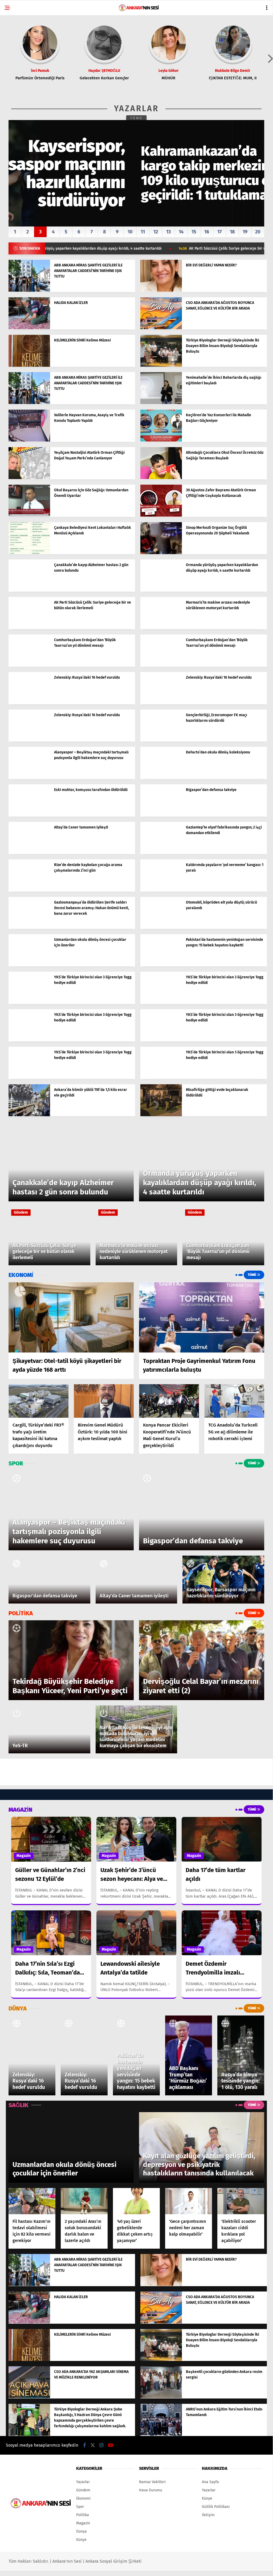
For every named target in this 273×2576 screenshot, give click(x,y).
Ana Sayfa (210, 2482)
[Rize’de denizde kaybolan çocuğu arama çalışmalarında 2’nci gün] (29, 890)
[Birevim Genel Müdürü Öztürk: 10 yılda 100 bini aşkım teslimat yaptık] (104, 1401)
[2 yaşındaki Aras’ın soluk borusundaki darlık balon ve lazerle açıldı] (84, 2201)
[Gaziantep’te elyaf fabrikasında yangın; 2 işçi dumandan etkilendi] (161, 853)
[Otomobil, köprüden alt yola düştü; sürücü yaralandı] (161, 928)
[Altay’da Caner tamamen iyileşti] (29, 853)
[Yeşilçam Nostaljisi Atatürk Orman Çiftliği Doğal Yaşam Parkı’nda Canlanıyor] (29, 478)
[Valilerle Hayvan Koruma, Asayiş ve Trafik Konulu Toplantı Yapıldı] (29, 440)
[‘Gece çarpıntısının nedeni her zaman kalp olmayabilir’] (189, 2201)
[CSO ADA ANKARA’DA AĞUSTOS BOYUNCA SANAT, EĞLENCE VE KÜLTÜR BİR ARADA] (161, 328)
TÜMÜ (136, 118)
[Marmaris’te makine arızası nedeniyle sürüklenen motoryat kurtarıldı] (161, 628)
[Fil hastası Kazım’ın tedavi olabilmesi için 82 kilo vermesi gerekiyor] (32, 2201)
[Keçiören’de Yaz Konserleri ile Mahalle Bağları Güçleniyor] (161, 440)
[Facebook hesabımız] (85, 2445)
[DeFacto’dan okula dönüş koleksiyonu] (161, 778)
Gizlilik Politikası (216, 2507)
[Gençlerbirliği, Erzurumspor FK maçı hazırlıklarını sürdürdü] (161, 740)
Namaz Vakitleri (152, 2482)
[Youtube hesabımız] (111, 2445)
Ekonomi (83, 2498)
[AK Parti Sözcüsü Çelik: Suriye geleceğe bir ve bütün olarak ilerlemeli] (29, 628)
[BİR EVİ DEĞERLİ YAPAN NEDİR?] (161, 290)
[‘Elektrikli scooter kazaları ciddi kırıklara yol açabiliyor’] (241, 2201)
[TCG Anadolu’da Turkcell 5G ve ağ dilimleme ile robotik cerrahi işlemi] (234, 1401)
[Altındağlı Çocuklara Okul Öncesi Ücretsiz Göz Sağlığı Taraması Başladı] (161, 478)
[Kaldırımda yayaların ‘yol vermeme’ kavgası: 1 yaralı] (161, 890)
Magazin (24, 1856)
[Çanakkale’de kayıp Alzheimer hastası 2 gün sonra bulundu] (29, 590)
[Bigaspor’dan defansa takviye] (161, 815)
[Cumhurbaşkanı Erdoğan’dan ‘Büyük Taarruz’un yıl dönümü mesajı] (29, 665)
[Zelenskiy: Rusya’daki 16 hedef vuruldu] (29, 703)
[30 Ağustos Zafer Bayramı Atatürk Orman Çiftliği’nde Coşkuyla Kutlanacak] (161, 515)
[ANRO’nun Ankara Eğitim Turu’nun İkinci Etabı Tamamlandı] (161, 2435)
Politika (83, 2515)
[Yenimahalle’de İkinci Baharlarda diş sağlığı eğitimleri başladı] (161, 403)
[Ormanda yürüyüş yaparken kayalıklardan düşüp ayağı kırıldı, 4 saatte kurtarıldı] (161, 590)
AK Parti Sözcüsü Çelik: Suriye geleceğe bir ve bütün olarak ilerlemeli (193, 249)
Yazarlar (83, 2482)
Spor (80, 2507)
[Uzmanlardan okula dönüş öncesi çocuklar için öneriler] (29, 965)
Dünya (82, 2531)
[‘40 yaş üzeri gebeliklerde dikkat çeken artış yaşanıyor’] (136, 2201)
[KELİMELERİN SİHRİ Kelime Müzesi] (29, 366)
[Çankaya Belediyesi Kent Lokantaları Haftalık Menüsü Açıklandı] (29, 553)
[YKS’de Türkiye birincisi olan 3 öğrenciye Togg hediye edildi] (29, 1002)
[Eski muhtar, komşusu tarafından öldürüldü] (29, 815)
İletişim (208, 2515)
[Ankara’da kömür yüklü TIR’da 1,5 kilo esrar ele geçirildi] (29, 1115)
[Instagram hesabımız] (101, 2445)
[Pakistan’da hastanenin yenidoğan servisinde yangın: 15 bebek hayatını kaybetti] (161, 965)
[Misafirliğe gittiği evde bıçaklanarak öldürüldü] (161, 1115)
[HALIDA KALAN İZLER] (29, 328)
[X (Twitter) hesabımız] (93, 2445)
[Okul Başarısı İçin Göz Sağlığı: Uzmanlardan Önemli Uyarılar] (29, 515)
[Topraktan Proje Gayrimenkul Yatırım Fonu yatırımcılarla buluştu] (202, 1317)
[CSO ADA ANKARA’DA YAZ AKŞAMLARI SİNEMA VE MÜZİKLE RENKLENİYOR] (29, 2397)
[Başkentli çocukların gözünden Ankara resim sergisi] (161, 2397)
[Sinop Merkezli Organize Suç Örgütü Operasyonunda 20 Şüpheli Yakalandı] (161, 553)
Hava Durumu (151, 2490)
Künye (81, 2540)
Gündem (21, 1212)
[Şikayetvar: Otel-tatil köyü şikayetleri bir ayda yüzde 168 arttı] (71, 1317)
